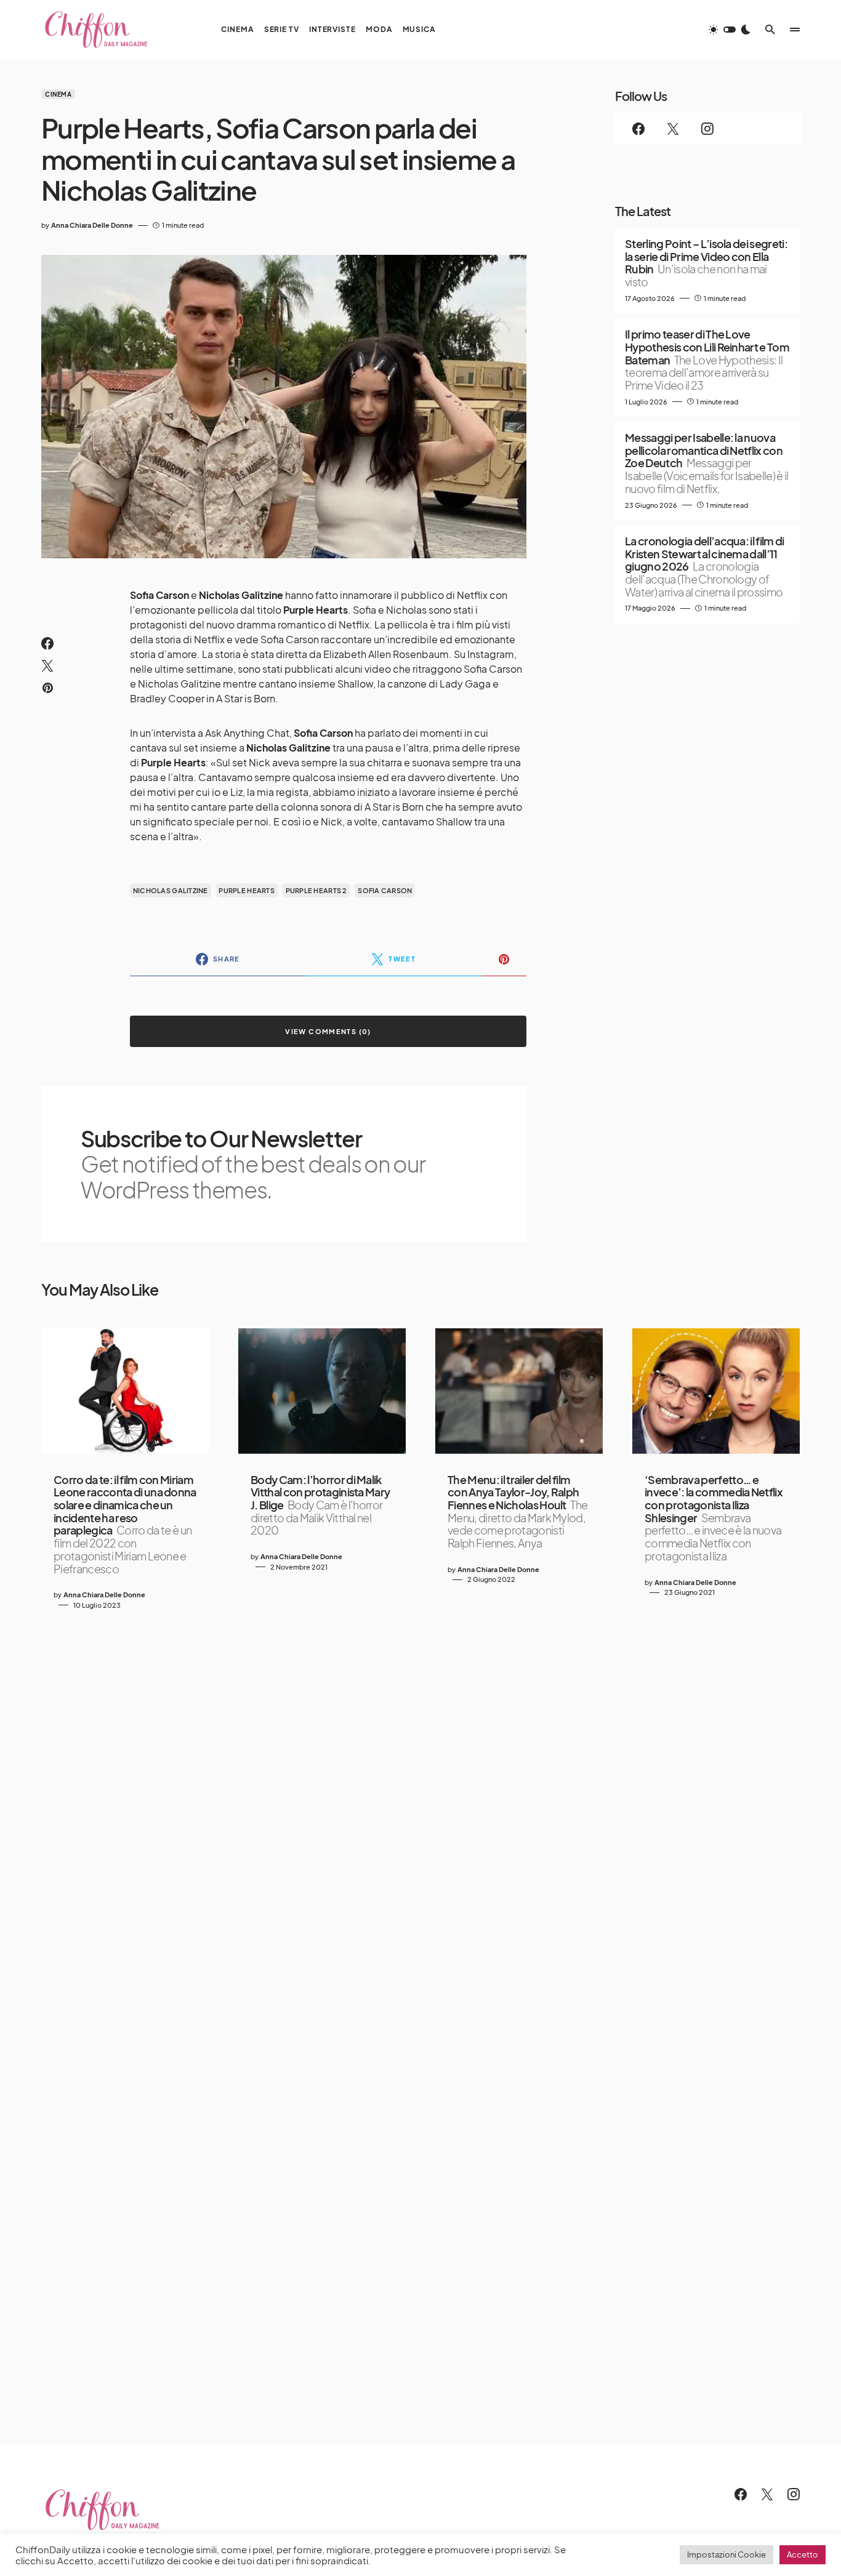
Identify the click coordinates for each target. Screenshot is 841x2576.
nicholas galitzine (171, 890)
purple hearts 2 (316, 890)
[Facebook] (638, 129)
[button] (730, 30)
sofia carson (385, 890)
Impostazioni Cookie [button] (726, 2554)
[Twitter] (673, 129)
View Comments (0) (328, 1031)
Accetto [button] (803, 2554)
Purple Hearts (247, 890)
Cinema (58, 94)
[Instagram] (707, 129)
